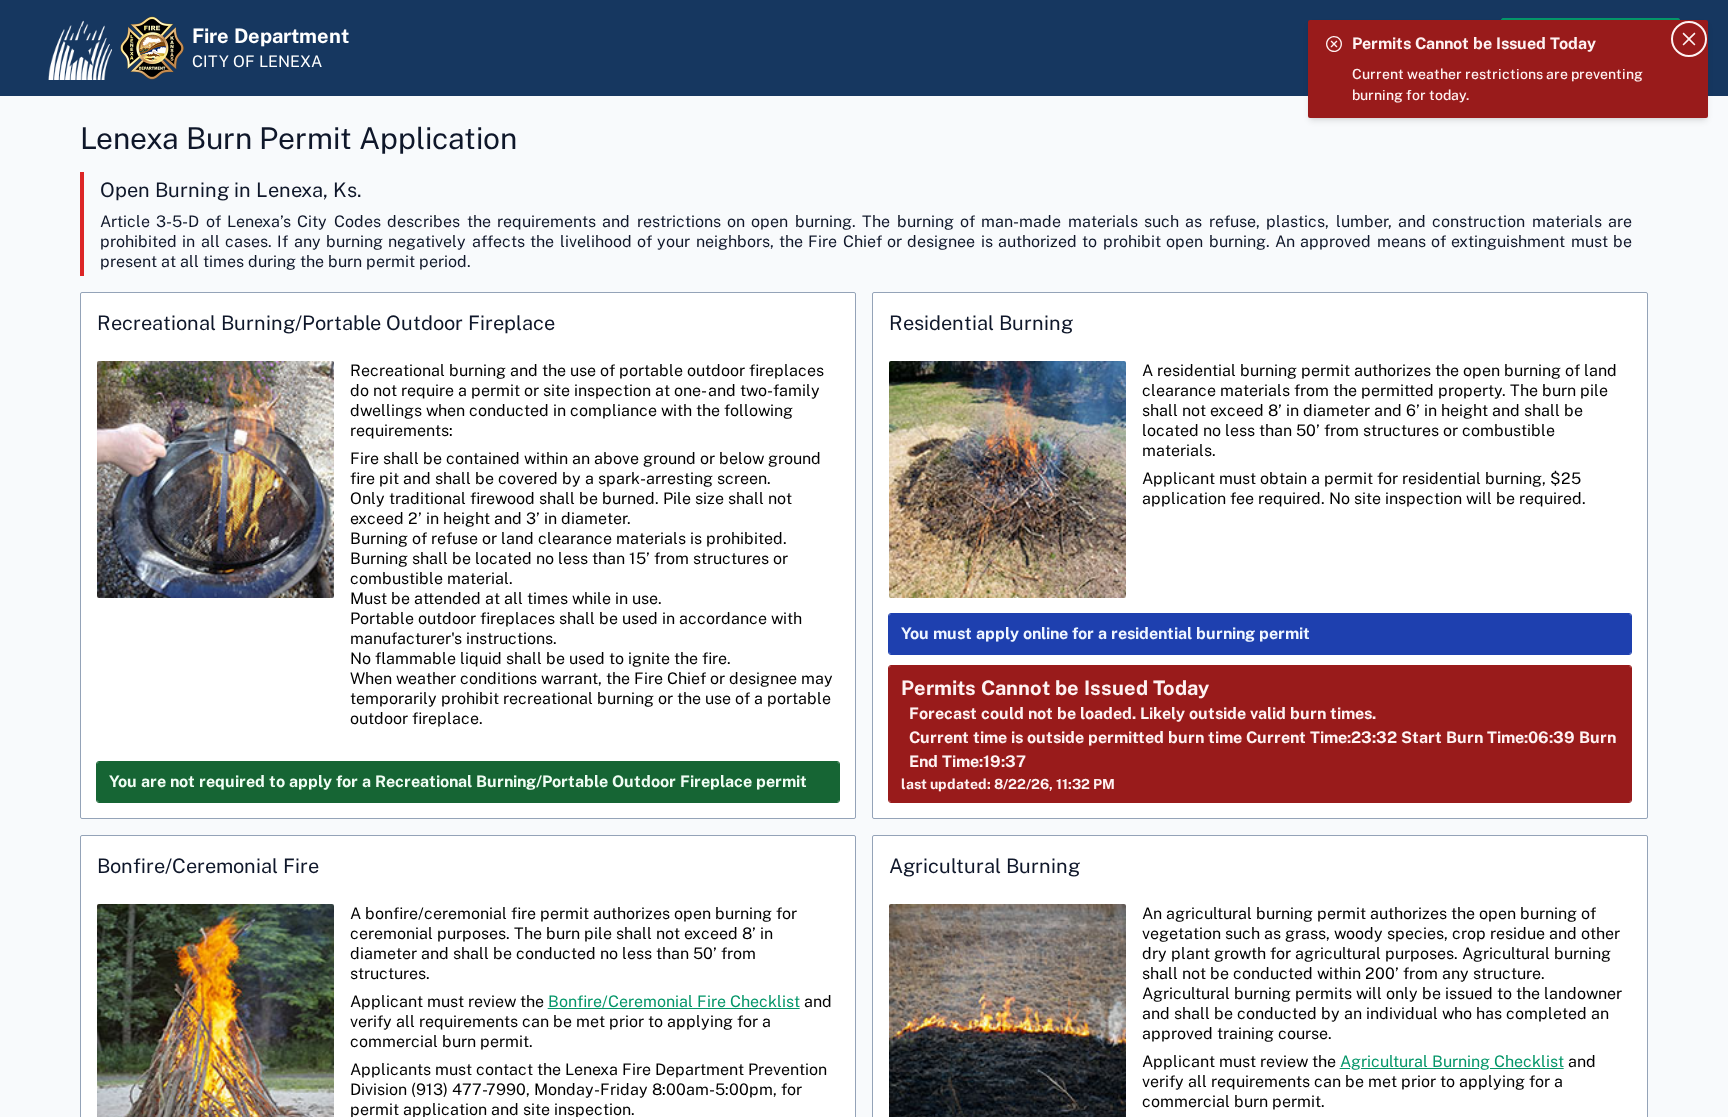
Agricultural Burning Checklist (1452, 1061)
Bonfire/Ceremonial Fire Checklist (674, 1001)
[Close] (1689, 39)
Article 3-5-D (149, 221)
